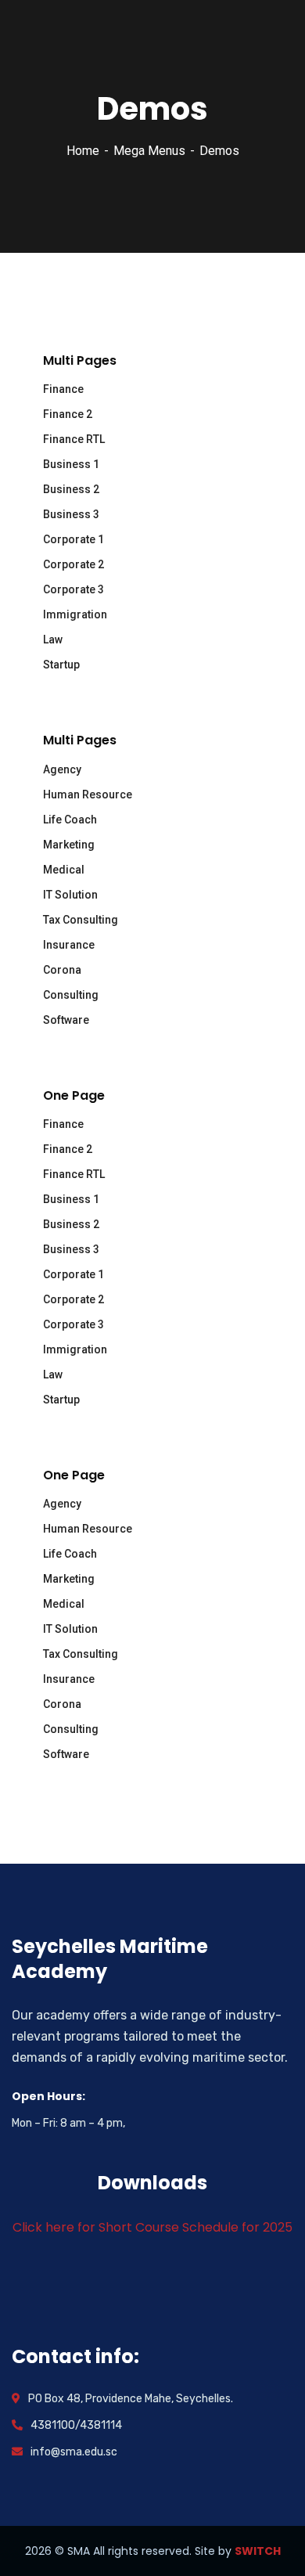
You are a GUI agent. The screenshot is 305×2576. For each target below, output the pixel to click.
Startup (61, 665)
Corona (62, 970)
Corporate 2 (74, 564)
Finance (63, 389)
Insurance (69, 945)
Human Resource (88, 794)
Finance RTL (74, 439)
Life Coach (70, 820)
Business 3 (71, 514)
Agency (62, 769)
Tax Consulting (81, 920)
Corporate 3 (74, 589)
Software (66, 1020)
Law (53, 639)
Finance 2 (68, 414)
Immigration (75, 614)
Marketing (69, 845)
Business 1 (71, 464)
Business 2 (71, 489)
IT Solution (70, 895)
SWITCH (258, 2551)
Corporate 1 (74, 539)
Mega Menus (149, 151)
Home (83, 151)
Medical (64, 870)
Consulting (71, 995)
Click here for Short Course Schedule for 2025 (152, 2227)
